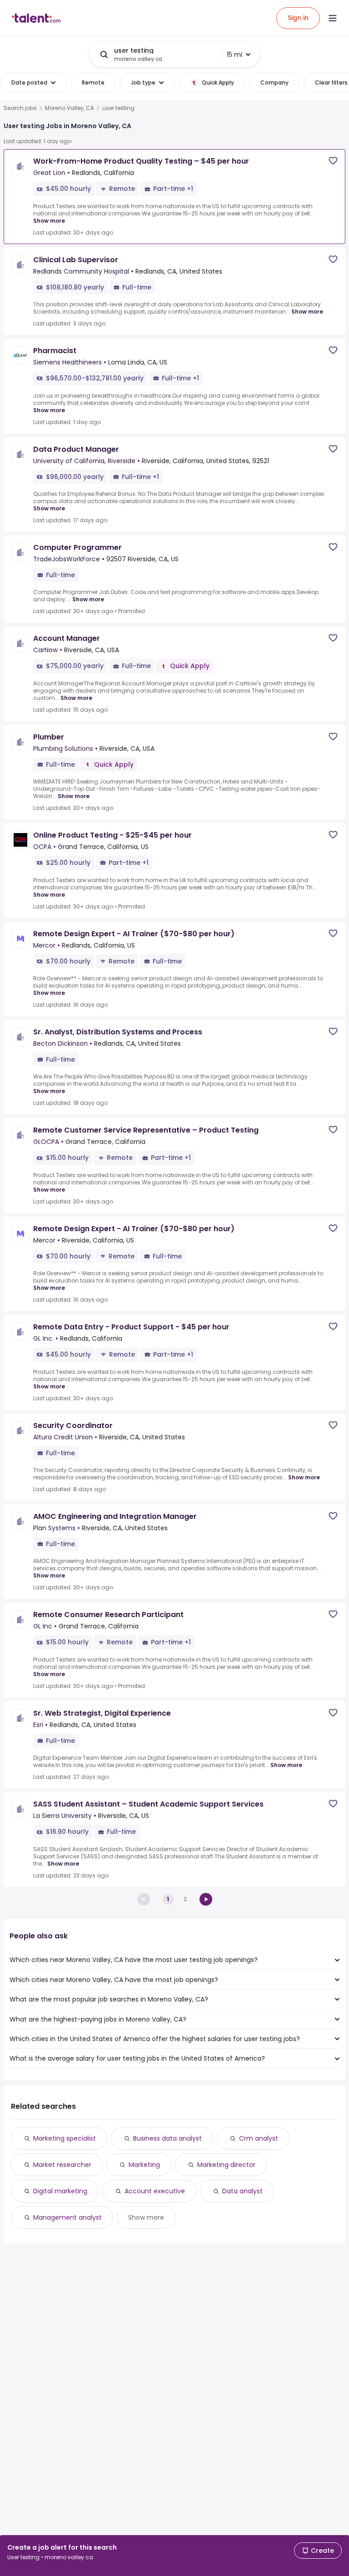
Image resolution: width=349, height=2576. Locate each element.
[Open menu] (333, 18)
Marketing (144, 2165)
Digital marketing (60, 2191)
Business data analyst (167, 2138)
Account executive (155, 2191)
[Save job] (333, 161)
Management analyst (67, 2217)
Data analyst (242, 2191)
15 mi (234, 55)
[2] (206, 1899)
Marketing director (226, 2165)
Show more (49, 221)
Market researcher (62, 2165)
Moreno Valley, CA (70, 108)
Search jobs (20, 108)
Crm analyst (259, 2138)
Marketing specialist (65, 2138)
